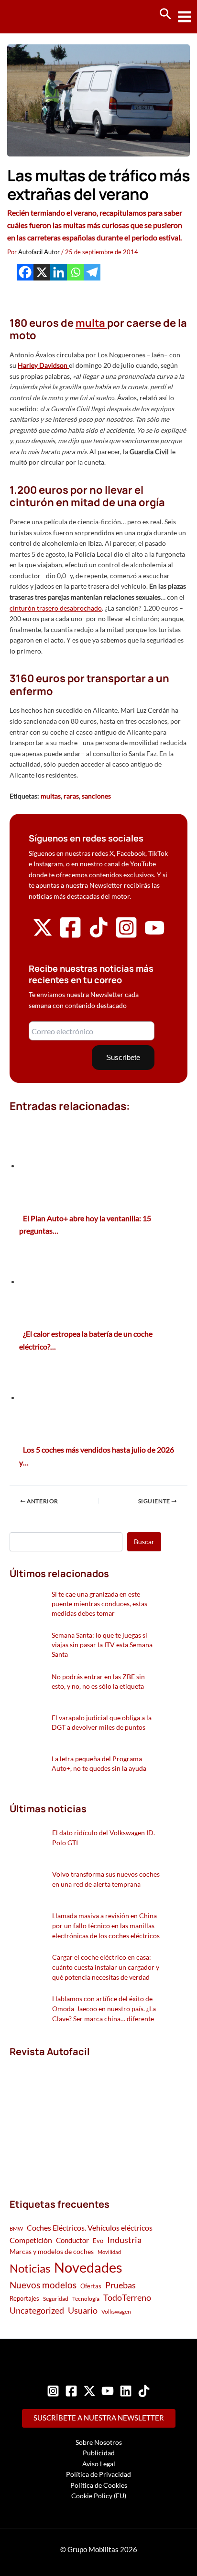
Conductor (72, 2240)
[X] (42, 272)
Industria (124, 2240)
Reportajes (24, 2298)
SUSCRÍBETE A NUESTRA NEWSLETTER (99, 2418)
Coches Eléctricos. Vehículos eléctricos (90, 2228)
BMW (16, 2228)
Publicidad (99, 2453)
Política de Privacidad (98, 2474)
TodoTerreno (127, 2298)
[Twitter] (89, 2391)
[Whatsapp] (75, 272)
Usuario (83, 2310)
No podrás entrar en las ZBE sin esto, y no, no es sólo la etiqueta (98, 1681)
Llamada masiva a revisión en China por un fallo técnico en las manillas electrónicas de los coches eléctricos (106, 1926)
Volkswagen (116, 2311)
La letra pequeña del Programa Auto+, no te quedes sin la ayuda (99, 1763)
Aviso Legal (99, 2464)
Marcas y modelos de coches (52, 2251)
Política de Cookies (99, 2485)
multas (51, 796)
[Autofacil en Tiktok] (98, 935)
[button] (165, 14)
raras (71, 796)
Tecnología (86, 2299)
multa (91, 323)
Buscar (144, 1542)
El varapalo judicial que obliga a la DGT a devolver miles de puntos (102, 1722)
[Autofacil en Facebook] (70, 937)
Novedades (88, 2267)
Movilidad (109, 2252)
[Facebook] (25, 272)
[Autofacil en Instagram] (126, 937)
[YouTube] (108, 2391)
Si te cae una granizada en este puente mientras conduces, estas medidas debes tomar (99, 1604)
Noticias (30, 2268)
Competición (31, 2240)
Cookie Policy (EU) (99, 2496)
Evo (98, 2241)
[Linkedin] (59, 272)
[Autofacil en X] (43, 935)
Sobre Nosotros (99, 2442)
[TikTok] (144, 2391)
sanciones (96, 796)
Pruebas (120, 2285)
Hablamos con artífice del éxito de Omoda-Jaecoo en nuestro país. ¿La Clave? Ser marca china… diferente (104, 2009)
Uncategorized (37, 2311)
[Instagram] (53, 2391)
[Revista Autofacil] (81, 2117)
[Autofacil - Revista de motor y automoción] (43, 16)
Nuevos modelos (43, 2285)
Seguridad (56, 2299)
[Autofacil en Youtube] (154, 934)
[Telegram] (92, 272)
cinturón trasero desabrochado (56, 608)
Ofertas (91, 2286)
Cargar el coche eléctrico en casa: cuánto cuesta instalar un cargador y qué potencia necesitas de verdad (106, 1967)
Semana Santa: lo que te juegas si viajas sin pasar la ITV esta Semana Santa (102, 1645)
